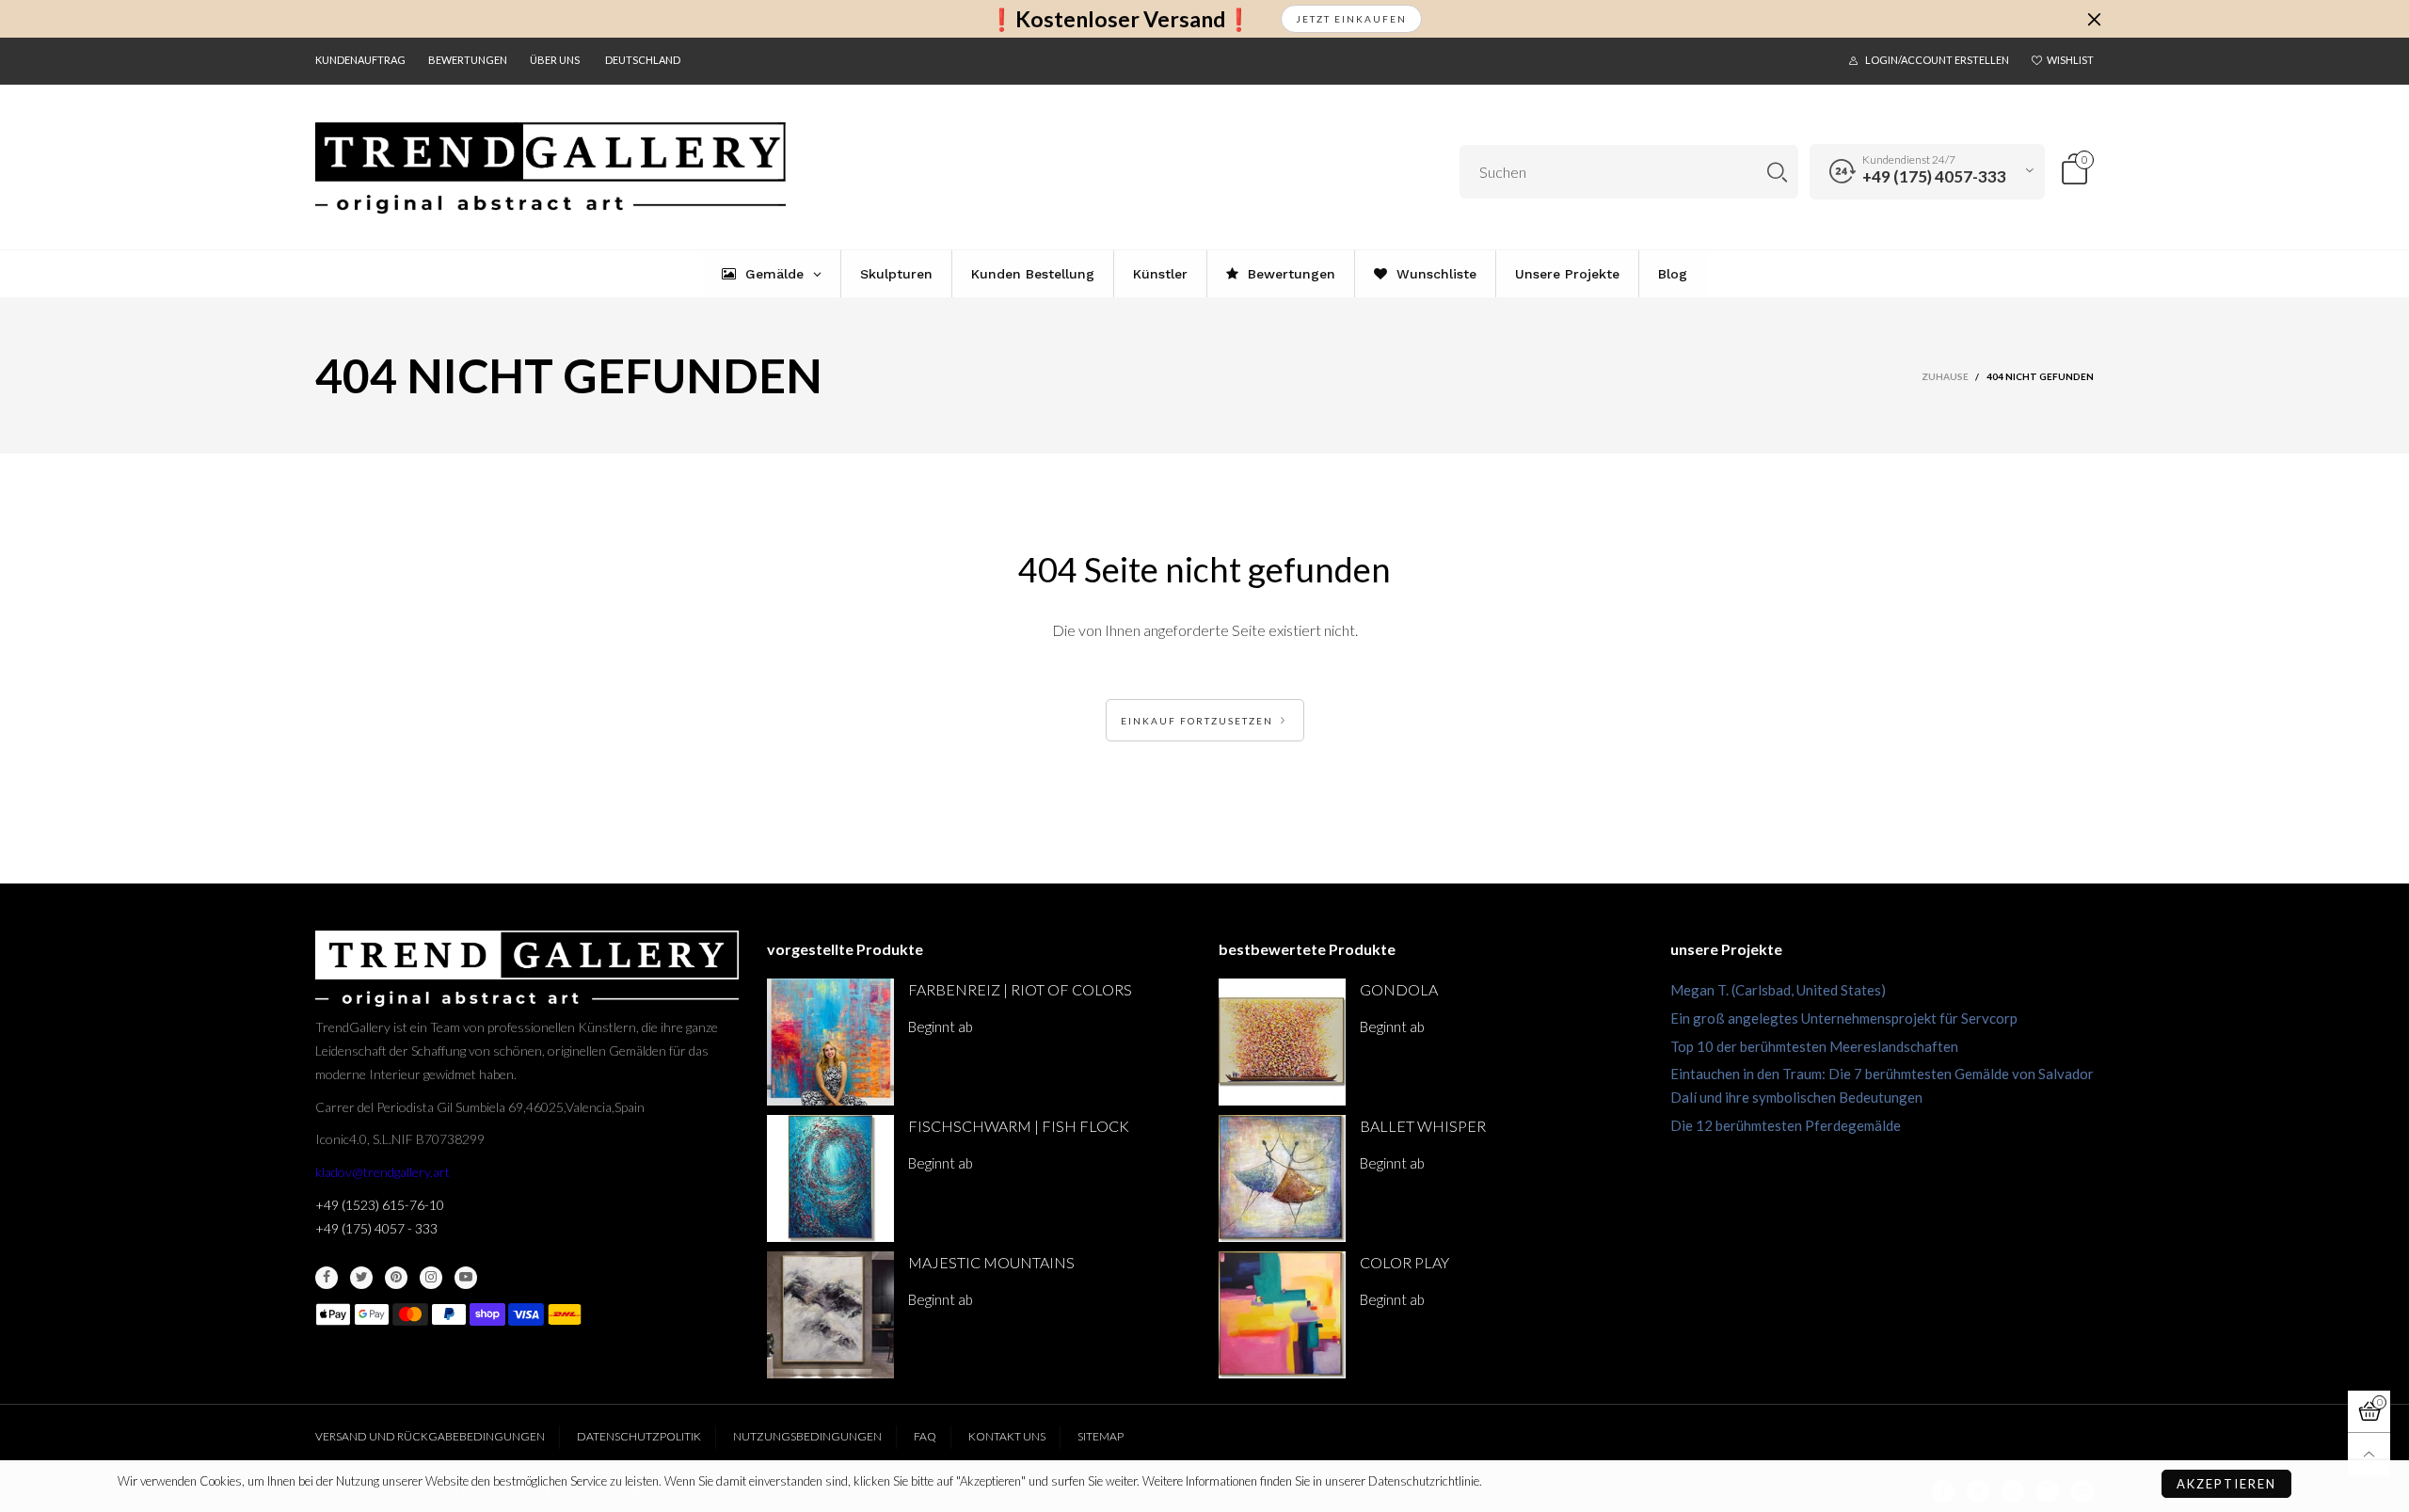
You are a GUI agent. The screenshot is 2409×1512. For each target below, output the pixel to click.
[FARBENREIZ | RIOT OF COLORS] (830, 1042)
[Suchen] (1777, 172)
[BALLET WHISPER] (1282, 1178)
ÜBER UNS (555, 60)
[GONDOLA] (1282, 1042)
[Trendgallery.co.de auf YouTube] (466, 1278)
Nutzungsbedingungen (807, 1436)
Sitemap (1101, 1436)
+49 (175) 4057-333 (1934, 176)
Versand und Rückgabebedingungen (430, 1436)
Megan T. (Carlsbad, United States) (1778, 990)
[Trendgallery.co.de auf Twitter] (361, 1278)
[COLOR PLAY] (1282, 1315)
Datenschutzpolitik (639, 1436)
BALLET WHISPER (1423, 1126)
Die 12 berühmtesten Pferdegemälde (1786, 1125)
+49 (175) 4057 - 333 (376, 1228)
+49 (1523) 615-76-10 (380, 1205)
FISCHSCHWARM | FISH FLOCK (1019, 1126)
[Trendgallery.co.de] (550, 168)
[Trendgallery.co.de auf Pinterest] (396, 1278)
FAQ (925, 1436)
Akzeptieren (2226, 1484)
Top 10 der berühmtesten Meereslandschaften (1814, 1046)
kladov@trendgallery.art (383, 1172)
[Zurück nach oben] (2369, 1454)
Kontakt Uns (1007, 1436)
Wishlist (2070, 60)
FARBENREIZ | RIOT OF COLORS (1020, 989)
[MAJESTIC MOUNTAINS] (830, 1315)
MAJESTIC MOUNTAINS (991, 1262)
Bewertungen (468, 60)
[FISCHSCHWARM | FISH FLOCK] (830, 1178)
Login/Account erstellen (1937, 60)
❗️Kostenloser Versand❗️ (1120, 19)
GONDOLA (1399, 989)
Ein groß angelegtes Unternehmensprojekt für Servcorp (1844, 1018)
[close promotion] (2094, 19)
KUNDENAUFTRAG (360, 60)
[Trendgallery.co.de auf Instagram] (431, 1278)
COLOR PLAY (1404, 1262)
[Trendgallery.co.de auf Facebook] (327, 1278)
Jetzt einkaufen (1351, 19)
